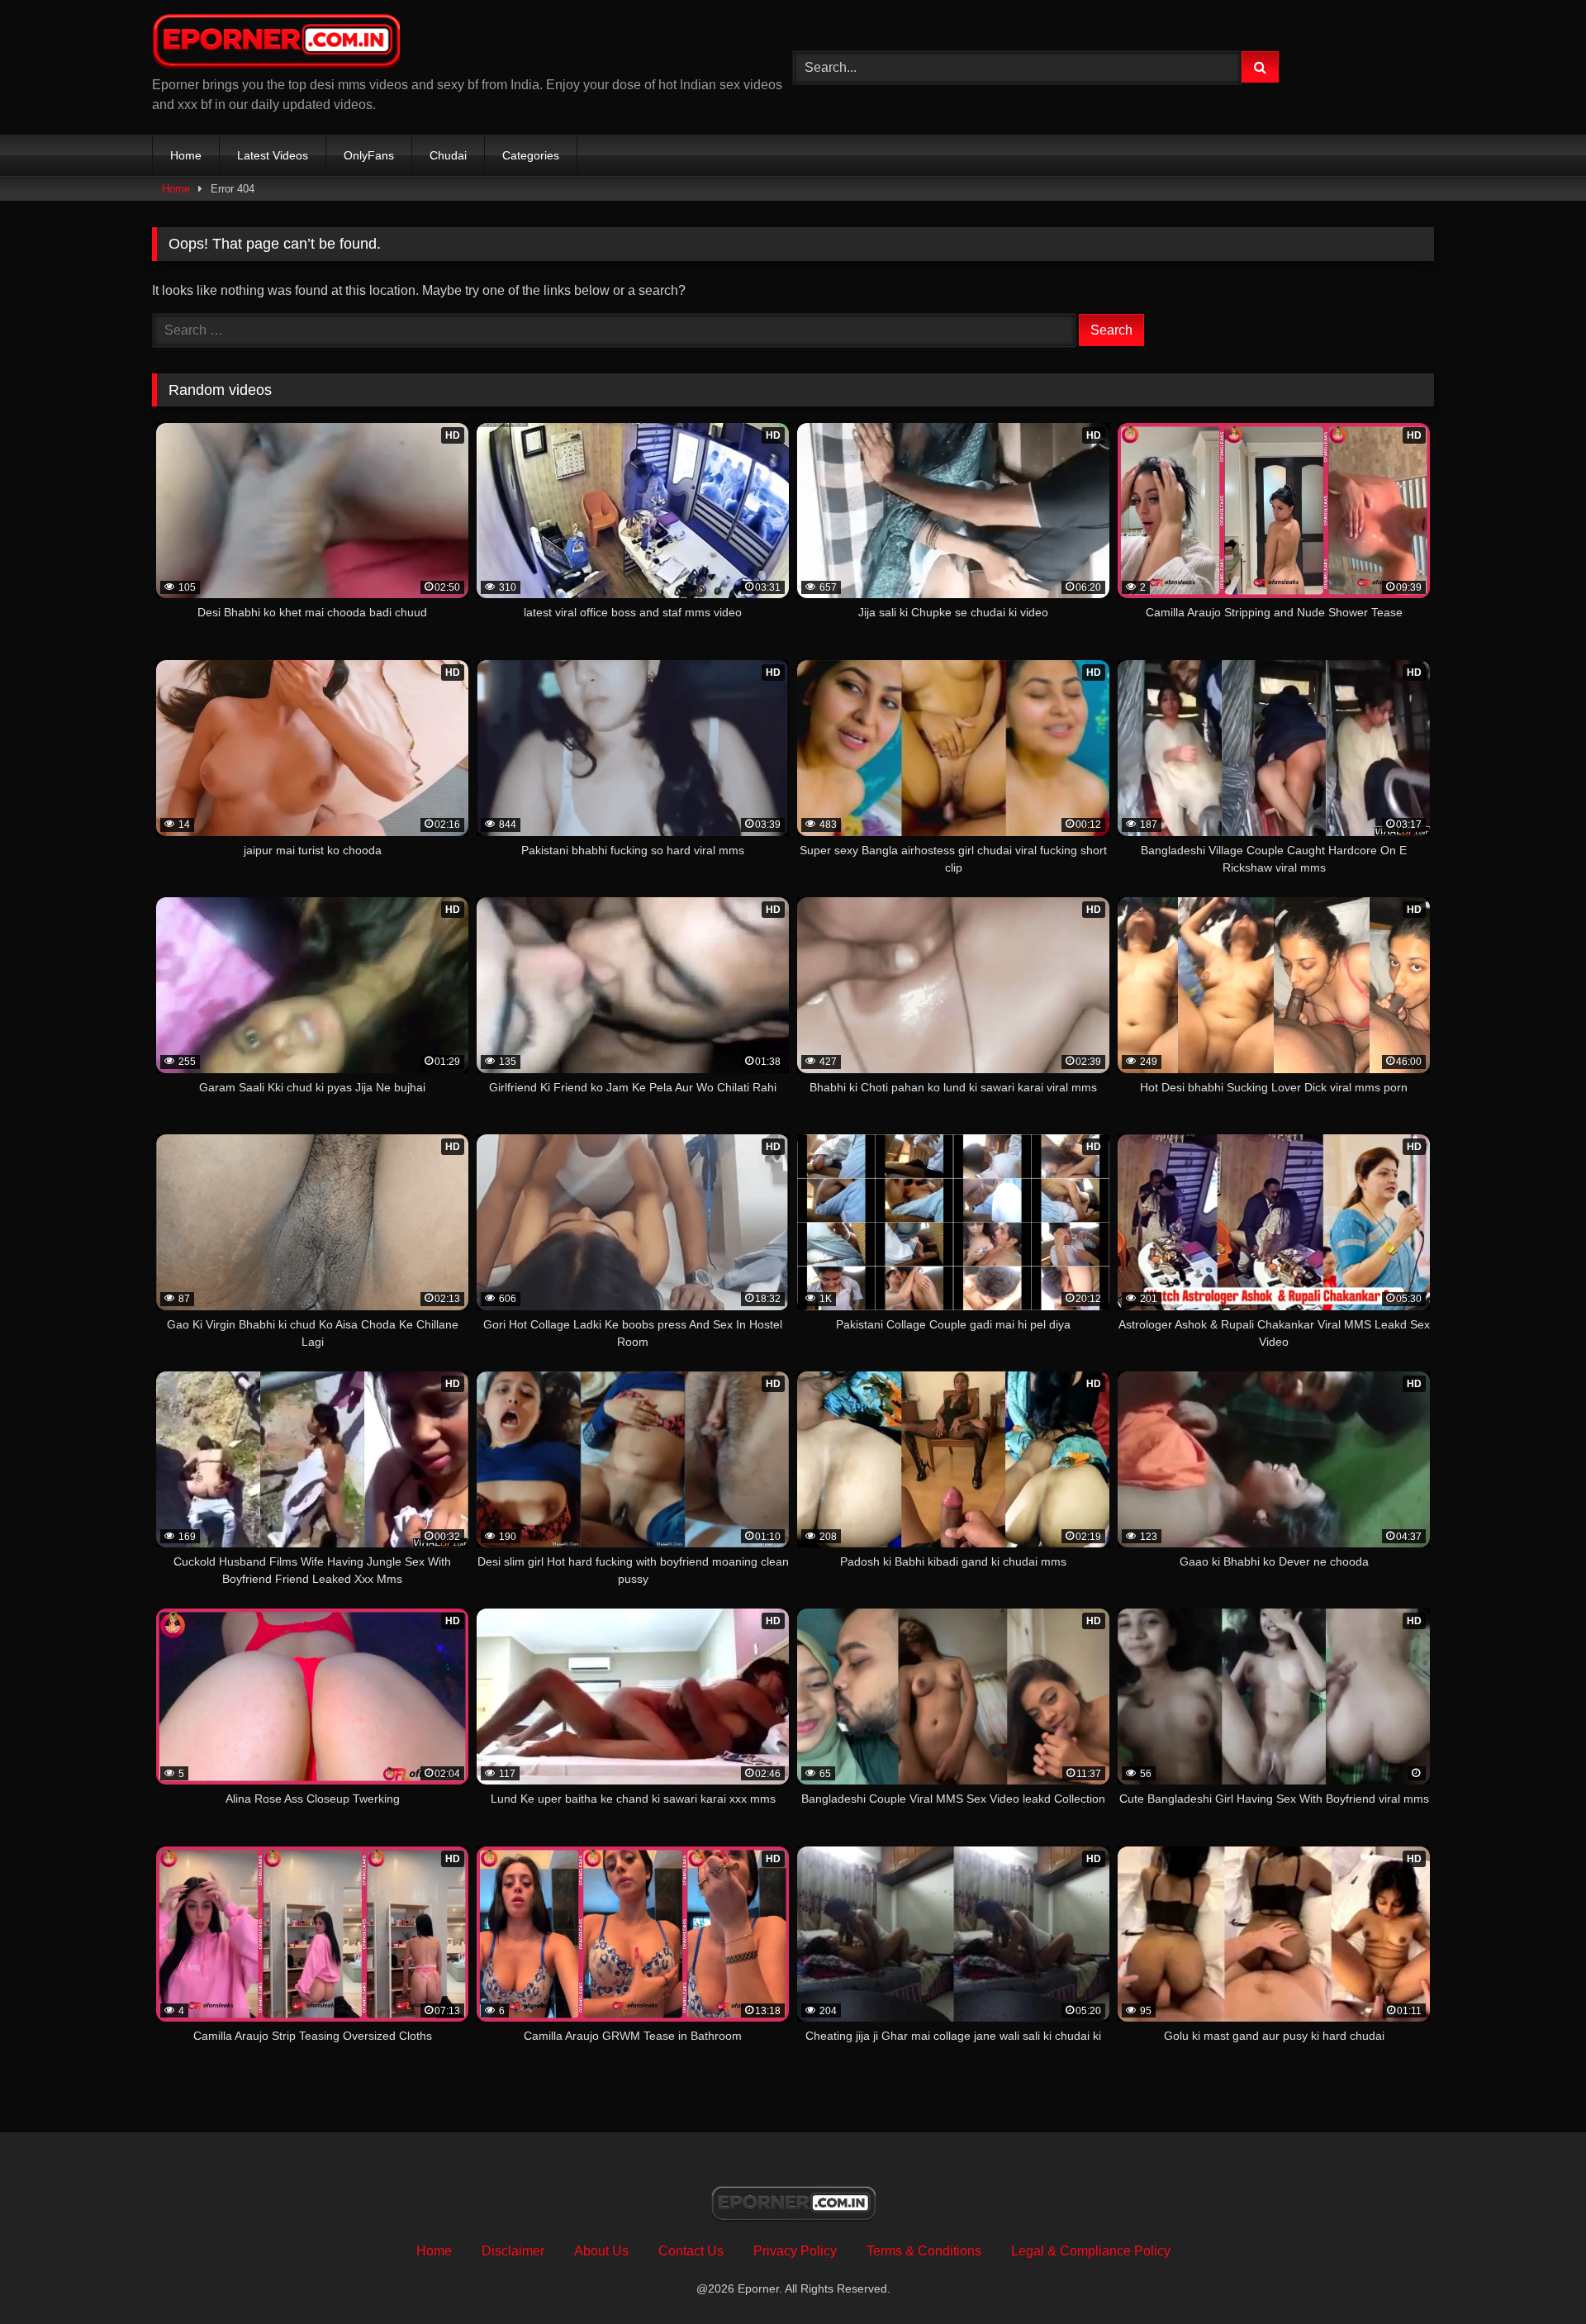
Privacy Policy (795, 2251)
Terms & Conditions (924, 2251)
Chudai (448, 155)
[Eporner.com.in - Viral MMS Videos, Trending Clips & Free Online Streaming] (276, 44)
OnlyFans (369, 155)
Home (186, 155)
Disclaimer (513, 2251)
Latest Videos (273, 155)
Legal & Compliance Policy (1091, 2251)
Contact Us (691, 2251)
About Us (601, 2251)
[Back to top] (1535, 2275)
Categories (531, 155)
